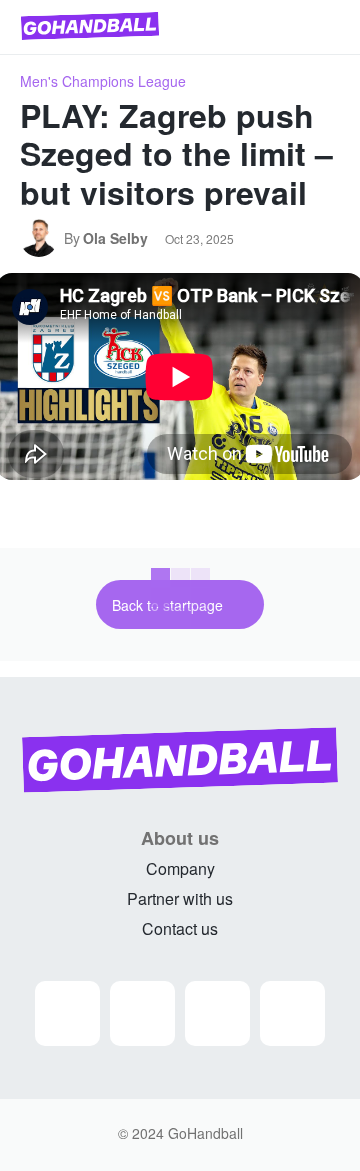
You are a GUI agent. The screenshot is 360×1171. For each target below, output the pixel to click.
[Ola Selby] (42, 238)
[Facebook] (142, 1013)
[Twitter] (217, 1013)
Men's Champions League (103, 81)
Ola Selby (115, 238)
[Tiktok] (292, 1013)
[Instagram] (67, 1013)
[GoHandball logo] (90, 26)
